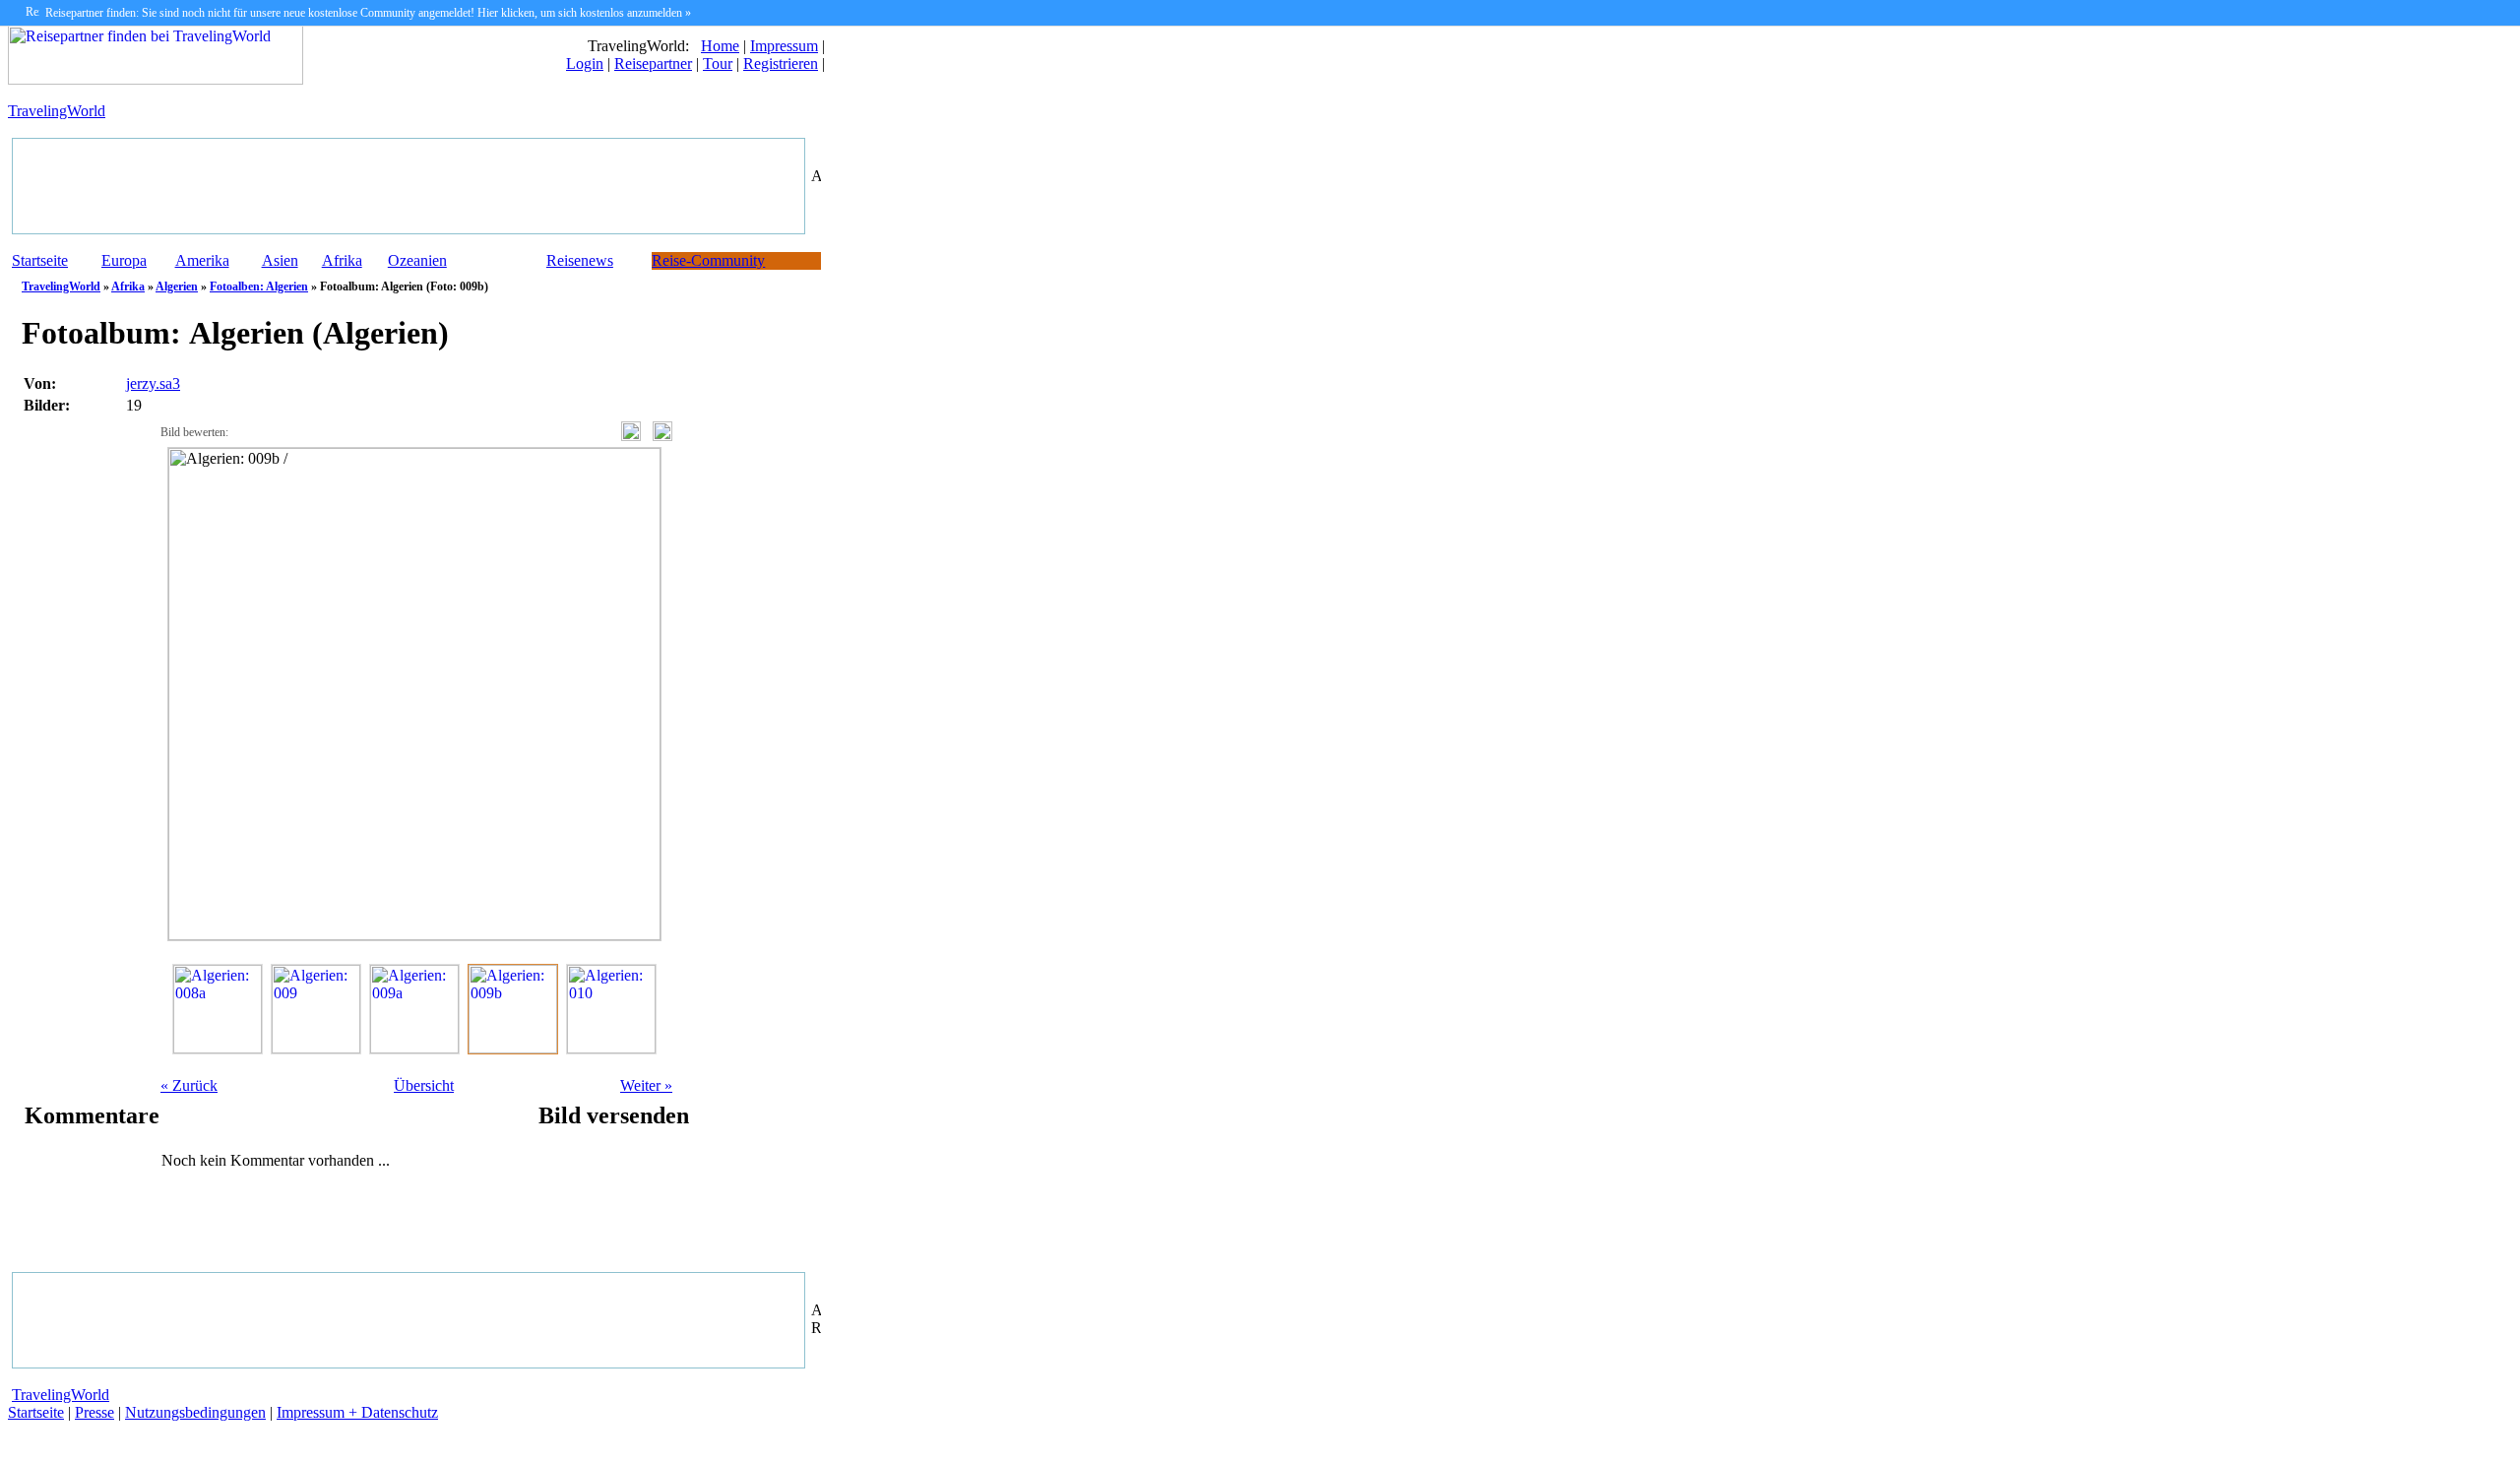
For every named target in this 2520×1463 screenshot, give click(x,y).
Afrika (342, 260)
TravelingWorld (57, 111)
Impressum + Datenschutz (357, 1412)
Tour (718, 64)
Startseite (40, 260)
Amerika (202, 260)
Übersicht (424, 1085)
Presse (94, 1412)
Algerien (177, 286)
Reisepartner (653, 64)
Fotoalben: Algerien (259, 286)
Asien (280, 260)
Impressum (784, 46)
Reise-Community (708, 260)
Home (720, 46)
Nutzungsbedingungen (195, 1412)
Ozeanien (417, 260)
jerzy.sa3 (153, 383)
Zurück (189, 1085)
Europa (124, 260)
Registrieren (781, 64)
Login (585, 64)
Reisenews (580, 260)
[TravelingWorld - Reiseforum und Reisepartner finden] (156, 79)
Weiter (646, 1085)
